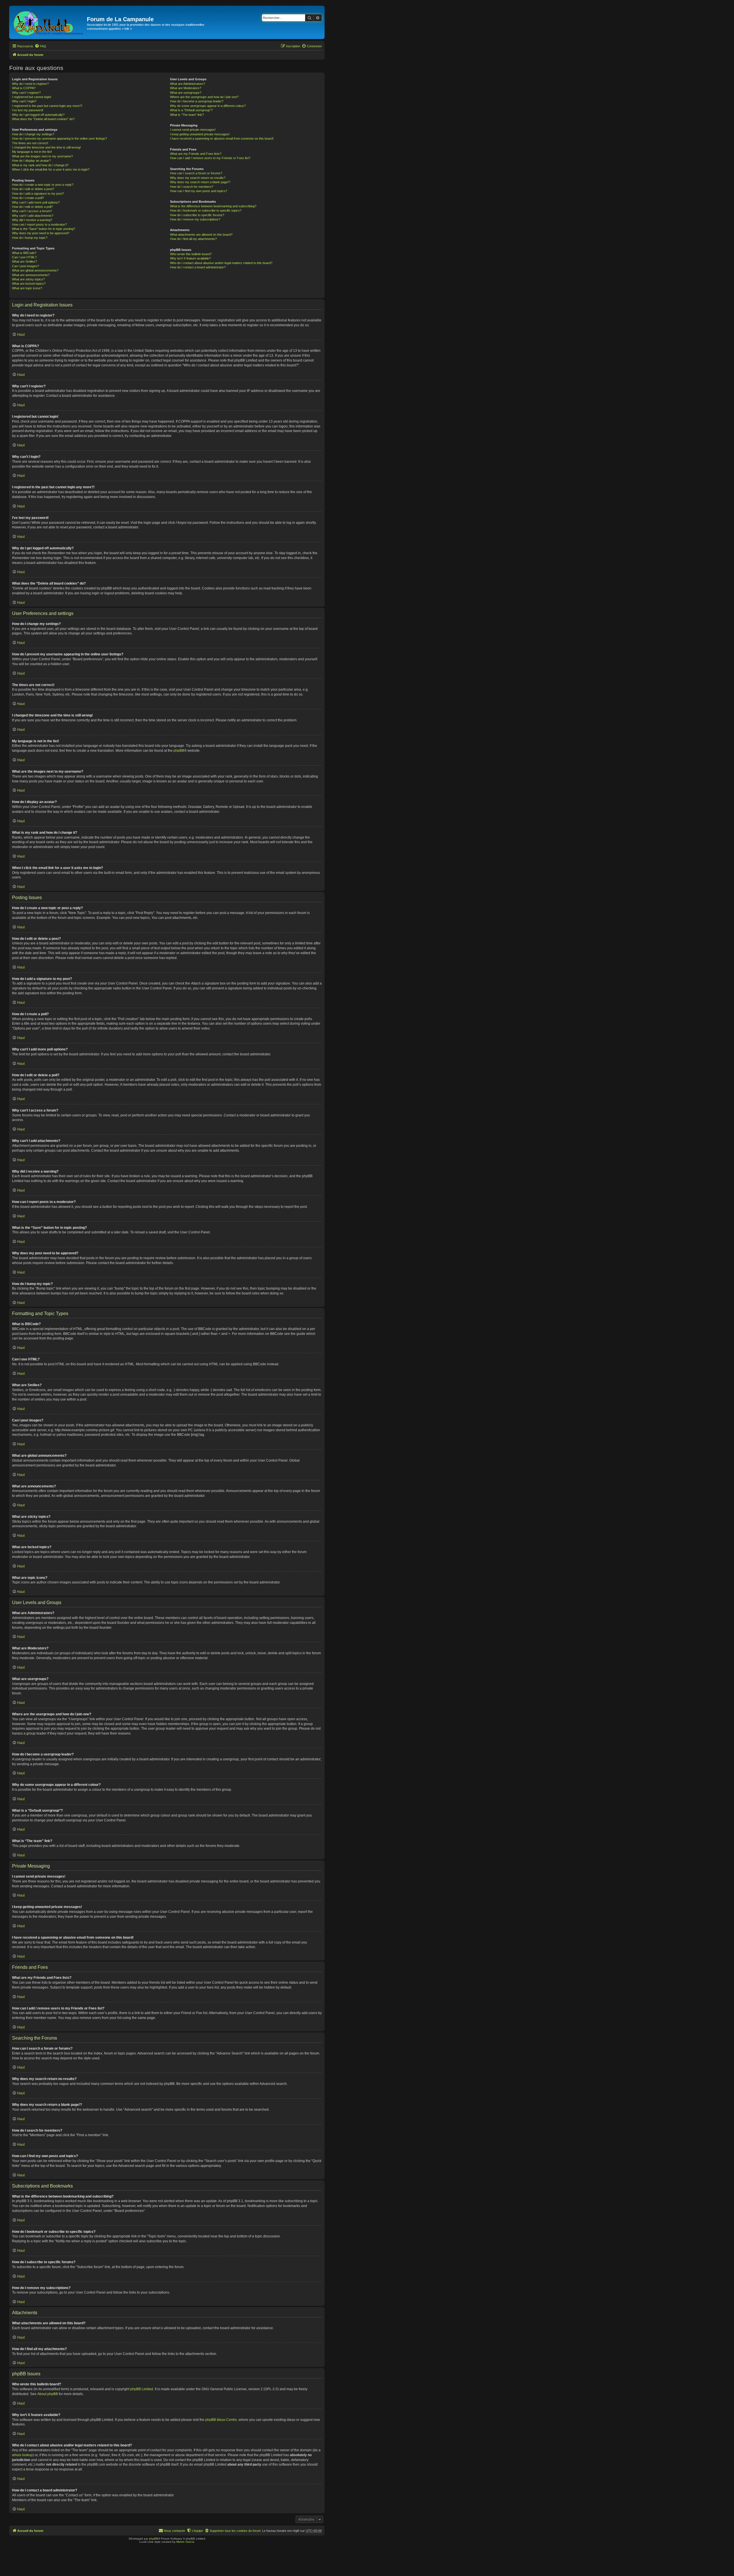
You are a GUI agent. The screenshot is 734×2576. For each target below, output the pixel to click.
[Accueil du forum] (49, 22)
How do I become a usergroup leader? (197, 101)
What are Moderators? (186, 88)
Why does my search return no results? (198, 178)
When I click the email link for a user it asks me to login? (51, 169)
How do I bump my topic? (30, 238)
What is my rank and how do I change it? (40, 165)
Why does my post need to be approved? (41, 233)
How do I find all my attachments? (193, 239)
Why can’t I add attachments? (33, 216)
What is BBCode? (24, 253)
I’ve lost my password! (28, 110)
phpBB (179, 751)
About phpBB (48, 2394)
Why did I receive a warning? (32, 220)
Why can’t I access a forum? (32, 211)
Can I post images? (26, 266)
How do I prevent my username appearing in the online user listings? (59, 138)
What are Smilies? (25, 261)
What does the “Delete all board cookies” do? (43, 119)
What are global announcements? (35, 270)
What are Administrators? (188, 84)
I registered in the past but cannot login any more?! (47, 106)
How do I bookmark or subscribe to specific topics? (206, 210)
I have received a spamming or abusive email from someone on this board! (222, 138)
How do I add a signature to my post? (38, 194)
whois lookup (22, 2455)
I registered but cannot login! (32, 97)
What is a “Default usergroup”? (191, 110)
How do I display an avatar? (31, 161)
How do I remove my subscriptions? (195, 219)
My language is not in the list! (32, 152)
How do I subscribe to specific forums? (197, 215)
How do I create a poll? (28, 198)
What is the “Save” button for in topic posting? (44, 229)
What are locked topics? (29, 284)
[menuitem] (40, 46)
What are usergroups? (186, 93)
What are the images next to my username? (42, 156)
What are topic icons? (27, 288)
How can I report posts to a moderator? (39, 224)
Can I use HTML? (24, 257)
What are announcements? (31, 275)
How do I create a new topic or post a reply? (43, 185)
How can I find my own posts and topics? (199, 191)
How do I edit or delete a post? (33, 189)
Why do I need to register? (30, 84)
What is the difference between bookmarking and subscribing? (213, 206)
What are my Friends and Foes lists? (196, 154)
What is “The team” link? (187, 115)
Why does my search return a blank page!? (200, 182)
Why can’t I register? (26, 93)
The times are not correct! (30, 143)
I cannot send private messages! (193, 130)
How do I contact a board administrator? (198, 267)
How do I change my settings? (33, 134)
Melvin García (185, 2542)
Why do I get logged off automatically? (38, 115)
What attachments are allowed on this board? (201, 235)
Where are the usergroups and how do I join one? (204, 97)
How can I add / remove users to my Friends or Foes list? (210, 158)
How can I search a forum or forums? (196, 173)
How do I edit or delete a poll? (32, 207)
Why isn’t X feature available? (190, 258)
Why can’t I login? (24, 101)
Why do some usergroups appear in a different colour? (208, 106)
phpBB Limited (142, 2389)
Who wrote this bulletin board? (191, 254)
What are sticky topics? (28, 279)
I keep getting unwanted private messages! (200, 134)
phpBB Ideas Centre (221, 2420)
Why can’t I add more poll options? (36, 202)
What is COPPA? (24, 88)
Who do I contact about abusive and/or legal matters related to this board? (221, 263)
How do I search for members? (192, 187)
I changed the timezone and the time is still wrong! (46, 147)
